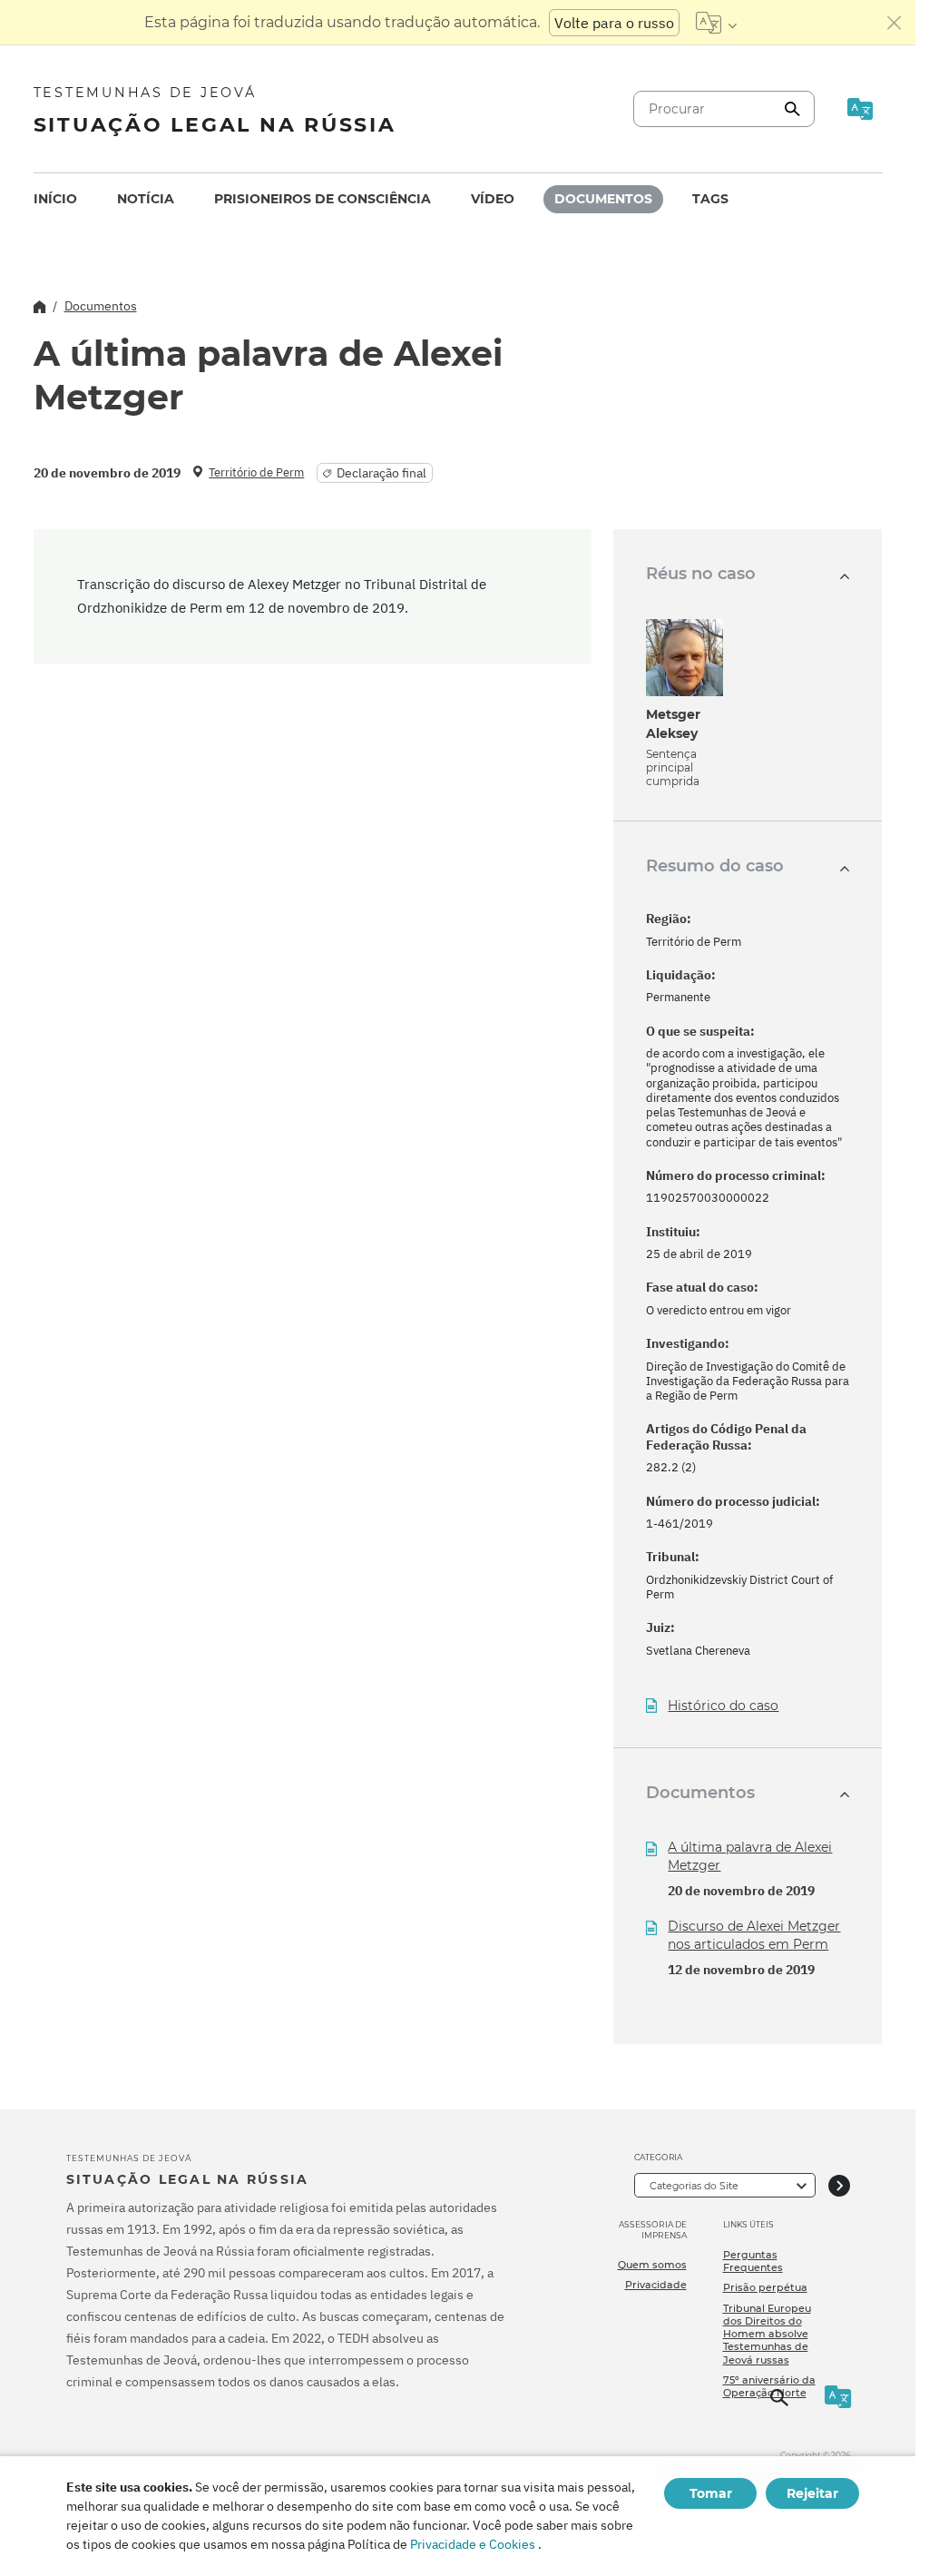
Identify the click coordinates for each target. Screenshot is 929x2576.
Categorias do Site (694, 2186)
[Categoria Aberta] (839, 2185)
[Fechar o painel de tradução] (895, 23)
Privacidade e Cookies (473, 2544)
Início (55, 199)
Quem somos (652, 2265)
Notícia (146, 199)
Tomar (711, 2493)
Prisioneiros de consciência (323, 199)
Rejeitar (812, 2493)
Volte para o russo (614, 23)
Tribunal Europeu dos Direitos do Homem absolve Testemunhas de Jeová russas (767, 2334)
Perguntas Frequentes (753, 2261)
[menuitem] (55, 199)
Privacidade (656, 2285)
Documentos (603, 199)
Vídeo (493, 199)
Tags (710, 199)
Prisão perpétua (765, 2287)
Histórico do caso (723, 1706)
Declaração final (381, 473)
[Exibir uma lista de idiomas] (716, 23)
